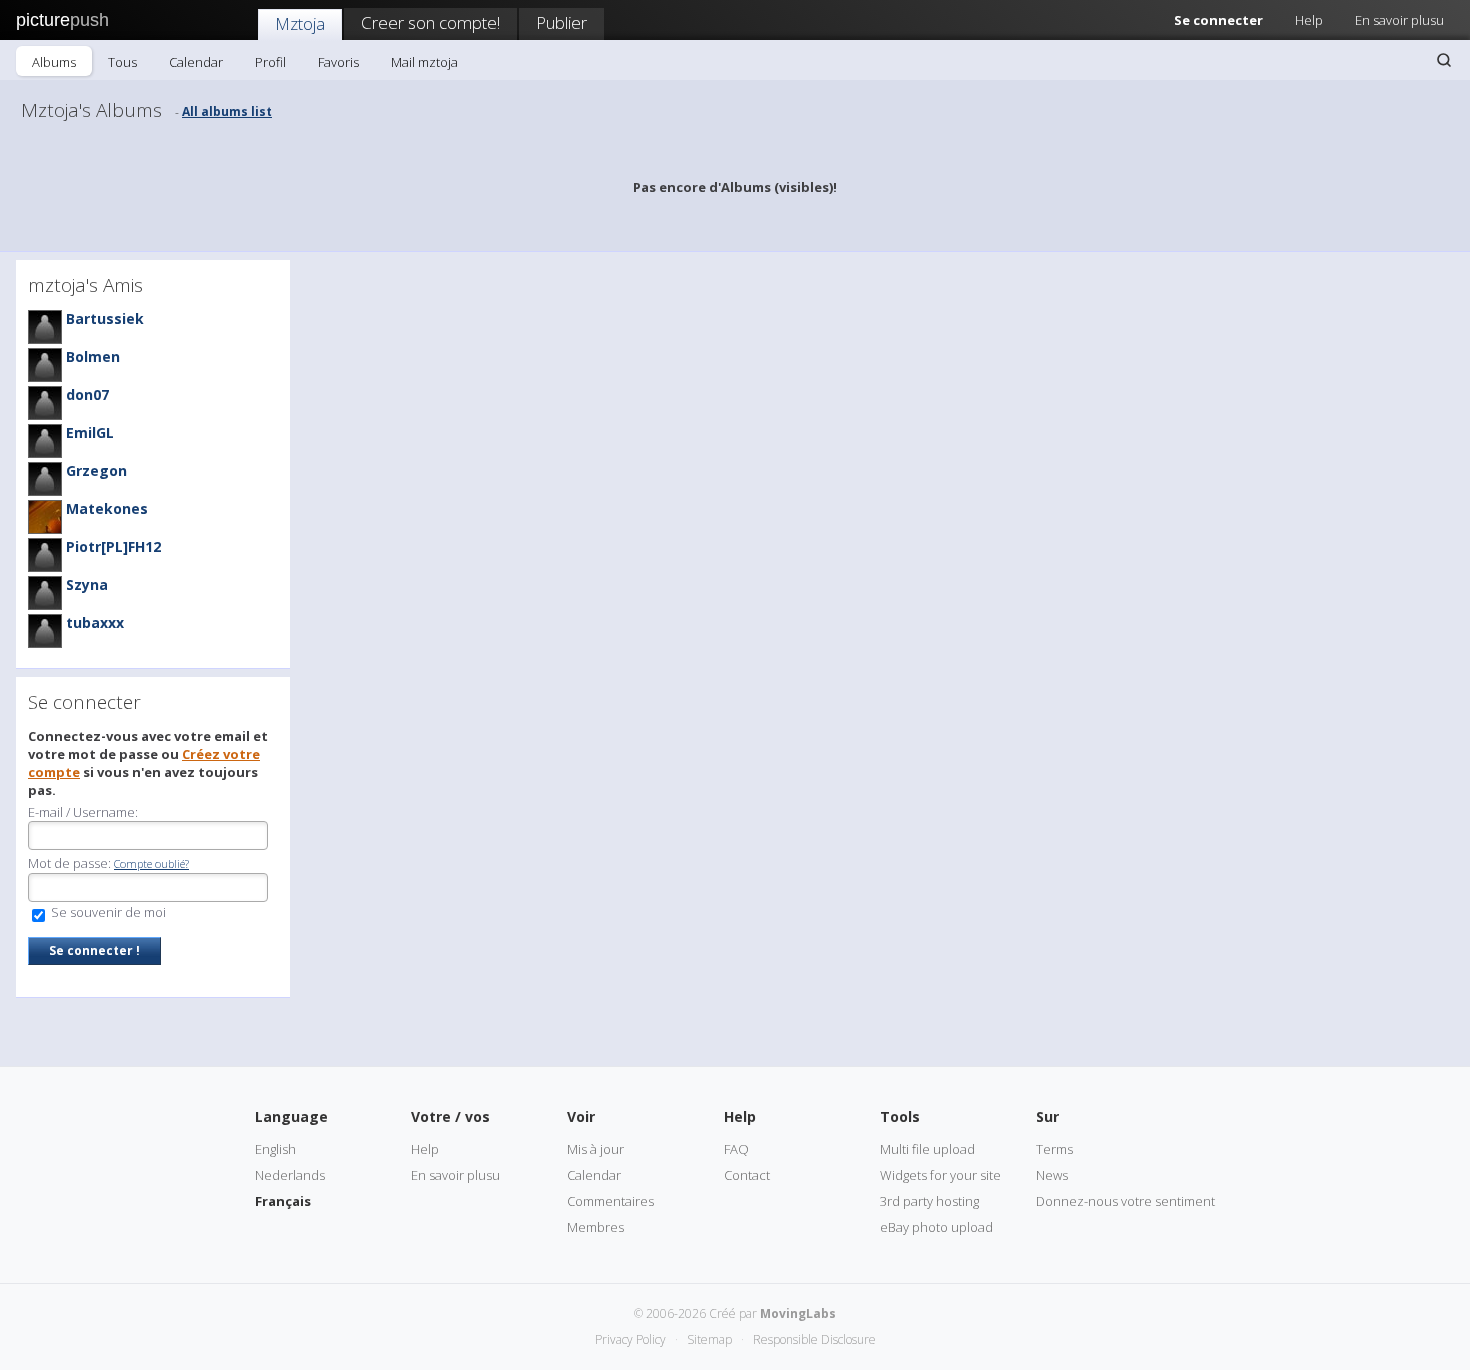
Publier (561, 22)
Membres (595, 1227)
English (275, 1149)
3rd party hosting (929, 1201)
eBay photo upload (936, 1227)
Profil (270, 62)
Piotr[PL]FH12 (113, 546)
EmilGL (90, 432)
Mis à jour (595, 1149)
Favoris (338, 62)
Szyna (87, 584)
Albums (54, 62)
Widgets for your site (940, 1175)
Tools (900, 1116)
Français (283, 1201)
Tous (122, 62)
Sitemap (709, 1339)
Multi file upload (927, 1149)
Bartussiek (105, 318)
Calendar (196, 62)
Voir (581, 1116)
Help (1309, 20)
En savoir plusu (1399, 20)
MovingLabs (798, 1313)
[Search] (1444, 60)
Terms (1054, 1149)
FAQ (736, 1149)
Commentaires (610, 1201)
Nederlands (290, 1175)
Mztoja (300, 23)
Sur (1047, 1116)
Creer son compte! (430, 22)
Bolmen (93, 356)
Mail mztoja (424, 62)
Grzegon (96, 470)
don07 (87, 394)
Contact (747, 1175)
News (1052, 1175)
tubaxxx (95, 622)
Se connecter (1218, 20)
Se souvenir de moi (107, 912)
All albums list (227, 111)
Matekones (107, 508)
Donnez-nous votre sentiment (1125, 1201)
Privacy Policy (630, 1339)
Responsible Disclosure (814, 1339)
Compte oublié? (151, 863)
